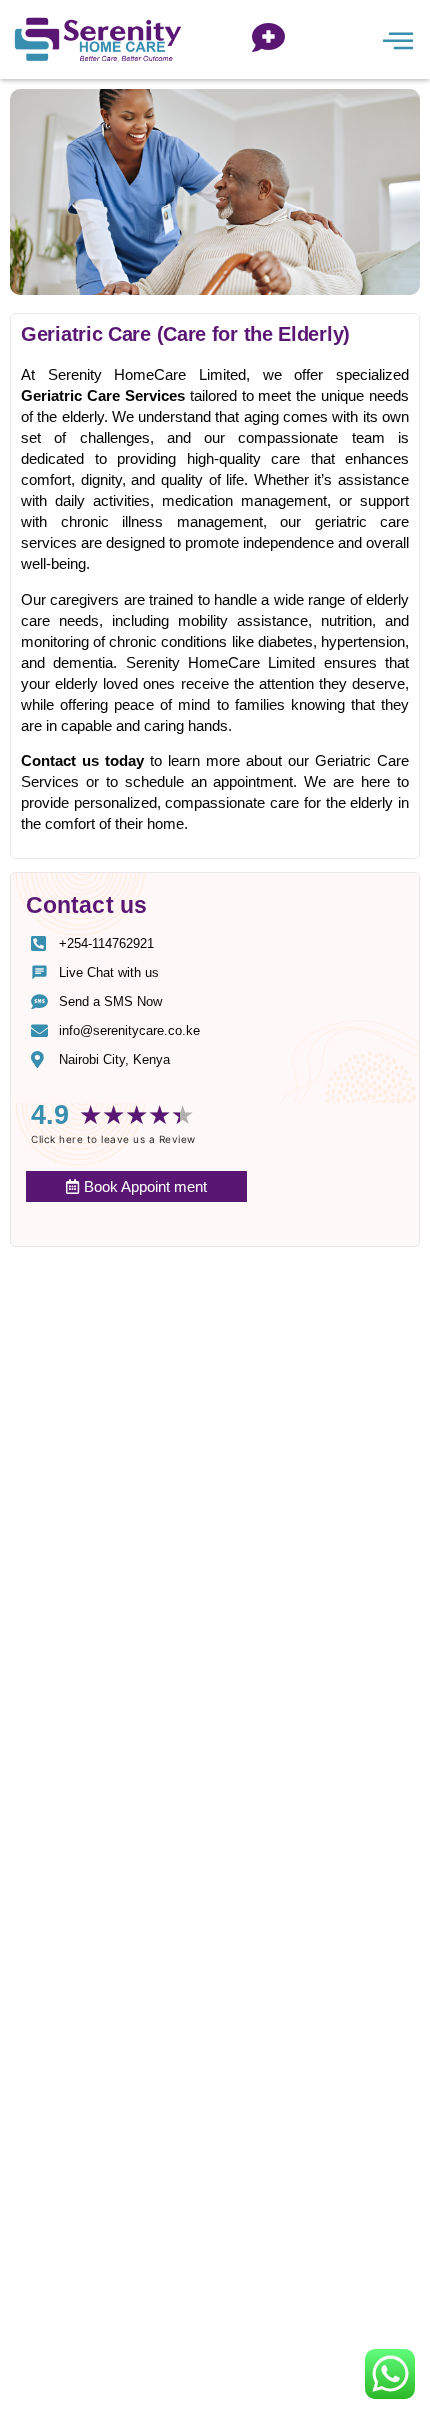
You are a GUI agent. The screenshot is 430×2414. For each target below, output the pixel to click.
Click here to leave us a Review (113, 1139)
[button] (397, 39)
